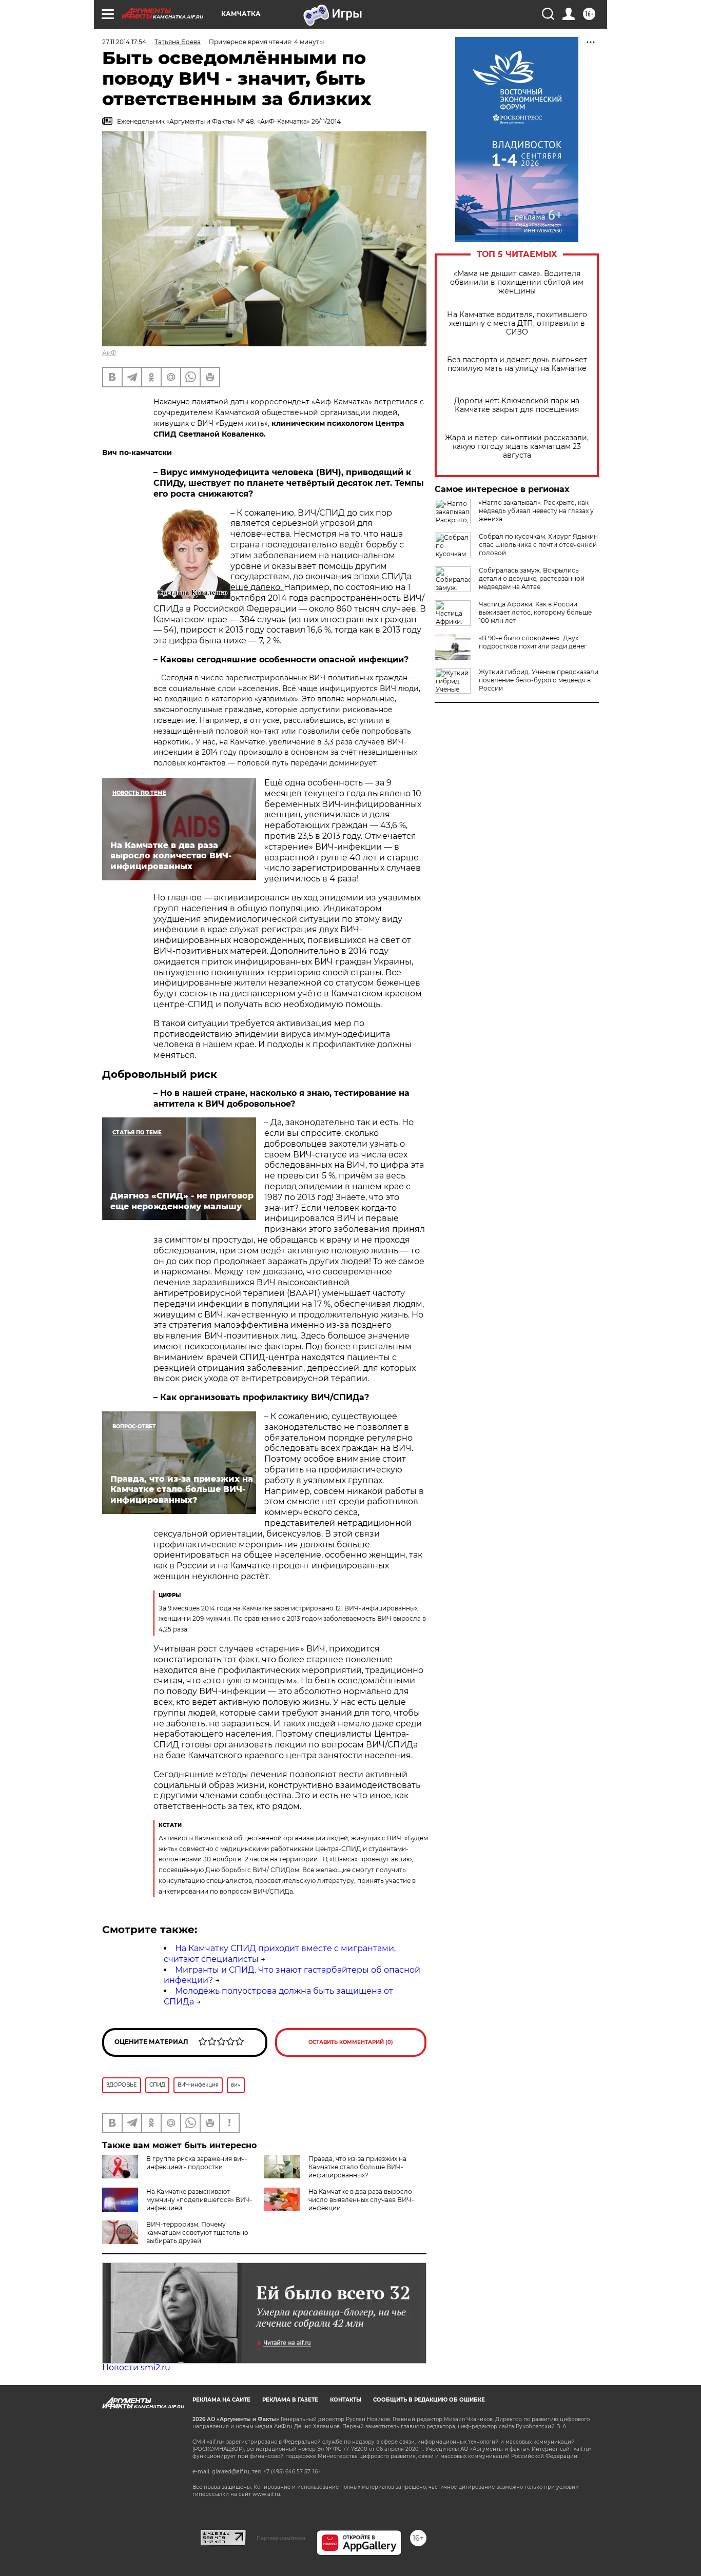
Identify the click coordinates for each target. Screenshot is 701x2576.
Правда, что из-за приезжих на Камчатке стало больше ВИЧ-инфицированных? (357, 2167)
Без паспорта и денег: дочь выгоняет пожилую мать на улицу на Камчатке (517, 364)
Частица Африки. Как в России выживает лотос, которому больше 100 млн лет (535, 612)
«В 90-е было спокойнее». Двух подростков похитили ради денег (533, 642)
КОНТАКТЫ (346, 2400)
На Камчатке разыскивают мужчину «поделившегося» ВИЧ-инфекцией (199, 2200)
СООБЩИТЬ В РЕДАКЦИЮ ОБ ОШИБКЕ (429, 2400)
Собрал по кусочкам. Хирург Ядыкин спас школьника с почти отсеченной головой (538, 545)
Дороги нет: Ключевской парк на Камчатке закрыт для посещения (517, 405)
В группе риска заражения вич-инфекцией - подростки (197, 2163)
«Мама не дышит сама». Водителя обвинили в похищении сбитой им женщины (517, 282)
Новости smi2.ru (136, 2367)
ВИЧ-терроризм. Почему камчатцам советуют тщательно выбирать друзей (197, 2233)
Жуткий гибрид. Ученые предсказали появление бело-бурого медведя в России (539, 680)
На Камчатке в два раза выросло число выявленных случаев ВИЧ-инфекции (361, 2200)
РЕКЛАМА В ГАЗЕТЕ (290, 2400)
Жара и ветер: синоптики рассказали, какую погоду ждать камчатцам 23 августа (517, 447)
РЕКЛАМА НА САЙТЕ (221, 2400)
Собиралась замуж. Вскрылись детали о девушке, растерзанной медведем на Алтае (532, 578)
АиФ (109, 353)
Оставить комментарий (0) (351, 2042)
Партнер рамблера (281, 2538)
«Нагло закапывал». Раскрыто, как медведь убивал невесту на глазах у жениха (536, 511)
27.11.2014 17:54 (124, 42)
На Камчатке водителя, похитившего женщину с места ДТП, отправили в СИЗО (517, 323)
